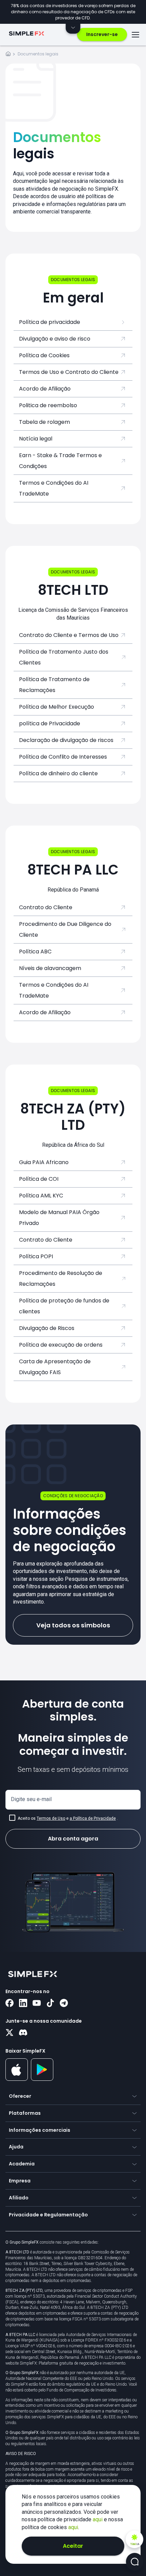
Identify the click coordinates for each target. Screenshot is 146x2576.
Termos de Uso (51, 1818)
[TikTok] (50, 2004)
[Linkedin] (23, 2004)
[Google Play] (42, 2079)
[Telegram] (64, 2004)
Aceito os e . (68, 1818)
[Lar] (8, 55)
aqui (98, 2519)
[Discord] (23, 2033)
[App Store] (17, 2079)
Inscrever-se (102, 34)
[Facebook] (10, 2004)
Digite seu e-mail (31, 1799)
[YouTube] (37, 2004)
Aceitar (73, 2546)
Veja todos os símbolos (73, 1625)
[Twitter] (10, 2033)
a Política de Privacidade (93, 1818)
